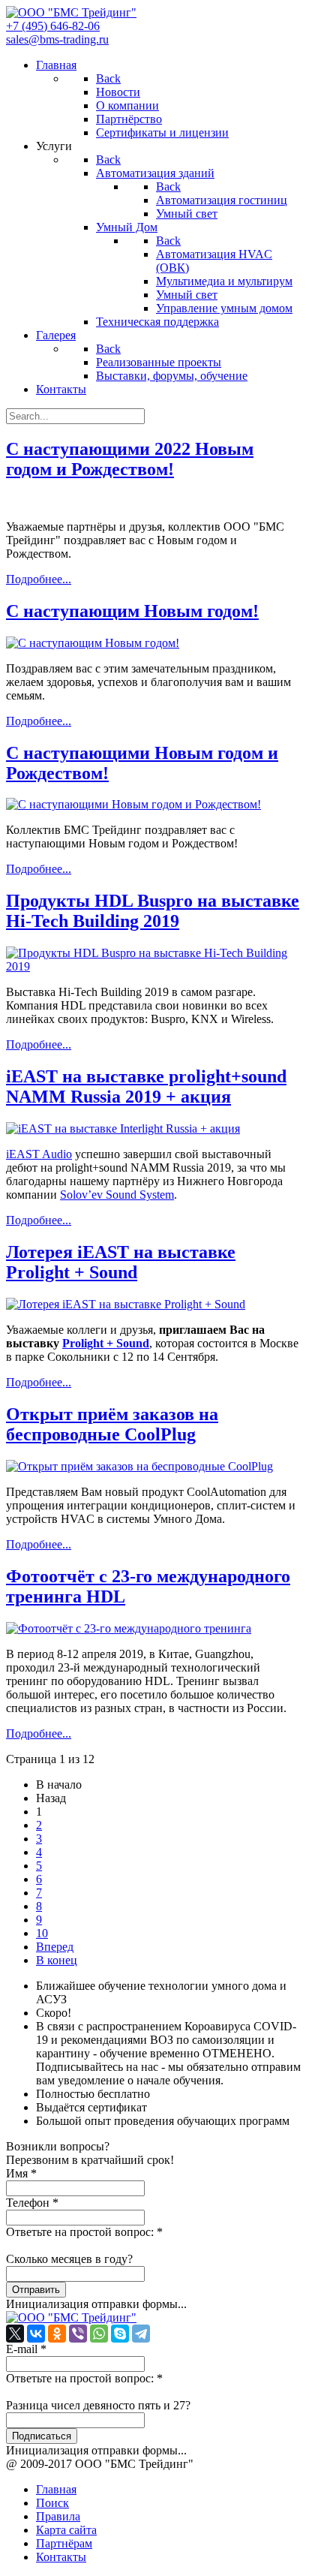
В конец (57, 1960)
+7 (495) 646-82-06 (53, 26)
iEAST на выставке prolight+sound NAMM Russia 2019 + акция (146, 1086)
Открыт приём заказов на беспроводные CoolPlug (112, 1424)
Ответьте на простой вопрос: (84, 2232)
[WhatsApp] (99, 2334)
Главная (56, 2489)
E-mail (26, 2349)
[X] (15, 2334)
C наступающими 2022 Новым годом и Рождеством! (130, 459)
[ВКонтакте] (36, 2334)
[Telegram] (141, 2334)
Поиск (52, 2503)
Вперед (55, 1947)
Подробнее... (39, 579)
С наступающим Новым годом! (132, 611)
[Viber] (78, 2334)
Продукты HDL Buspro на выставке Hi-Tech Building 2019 (153, 911)
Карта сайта (66, 2530)
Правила (58, 2516)
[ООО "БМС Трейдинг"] (71, 12)
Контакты (61, 2557)
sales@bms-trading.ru (57, 39)
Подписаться (42, 2436)
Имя (21, 2173)
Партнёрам (64, 2543)
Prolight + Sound (106, 1343)
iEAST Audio (39, 1154)
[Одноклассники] (57, 2334)
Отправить (36, 2290)
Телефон (32, 2203)
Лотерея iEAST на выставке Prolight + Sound (121, 1262)
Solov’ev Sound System (117, 1195)
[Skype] (120, 2334)
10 (42, 1933)
